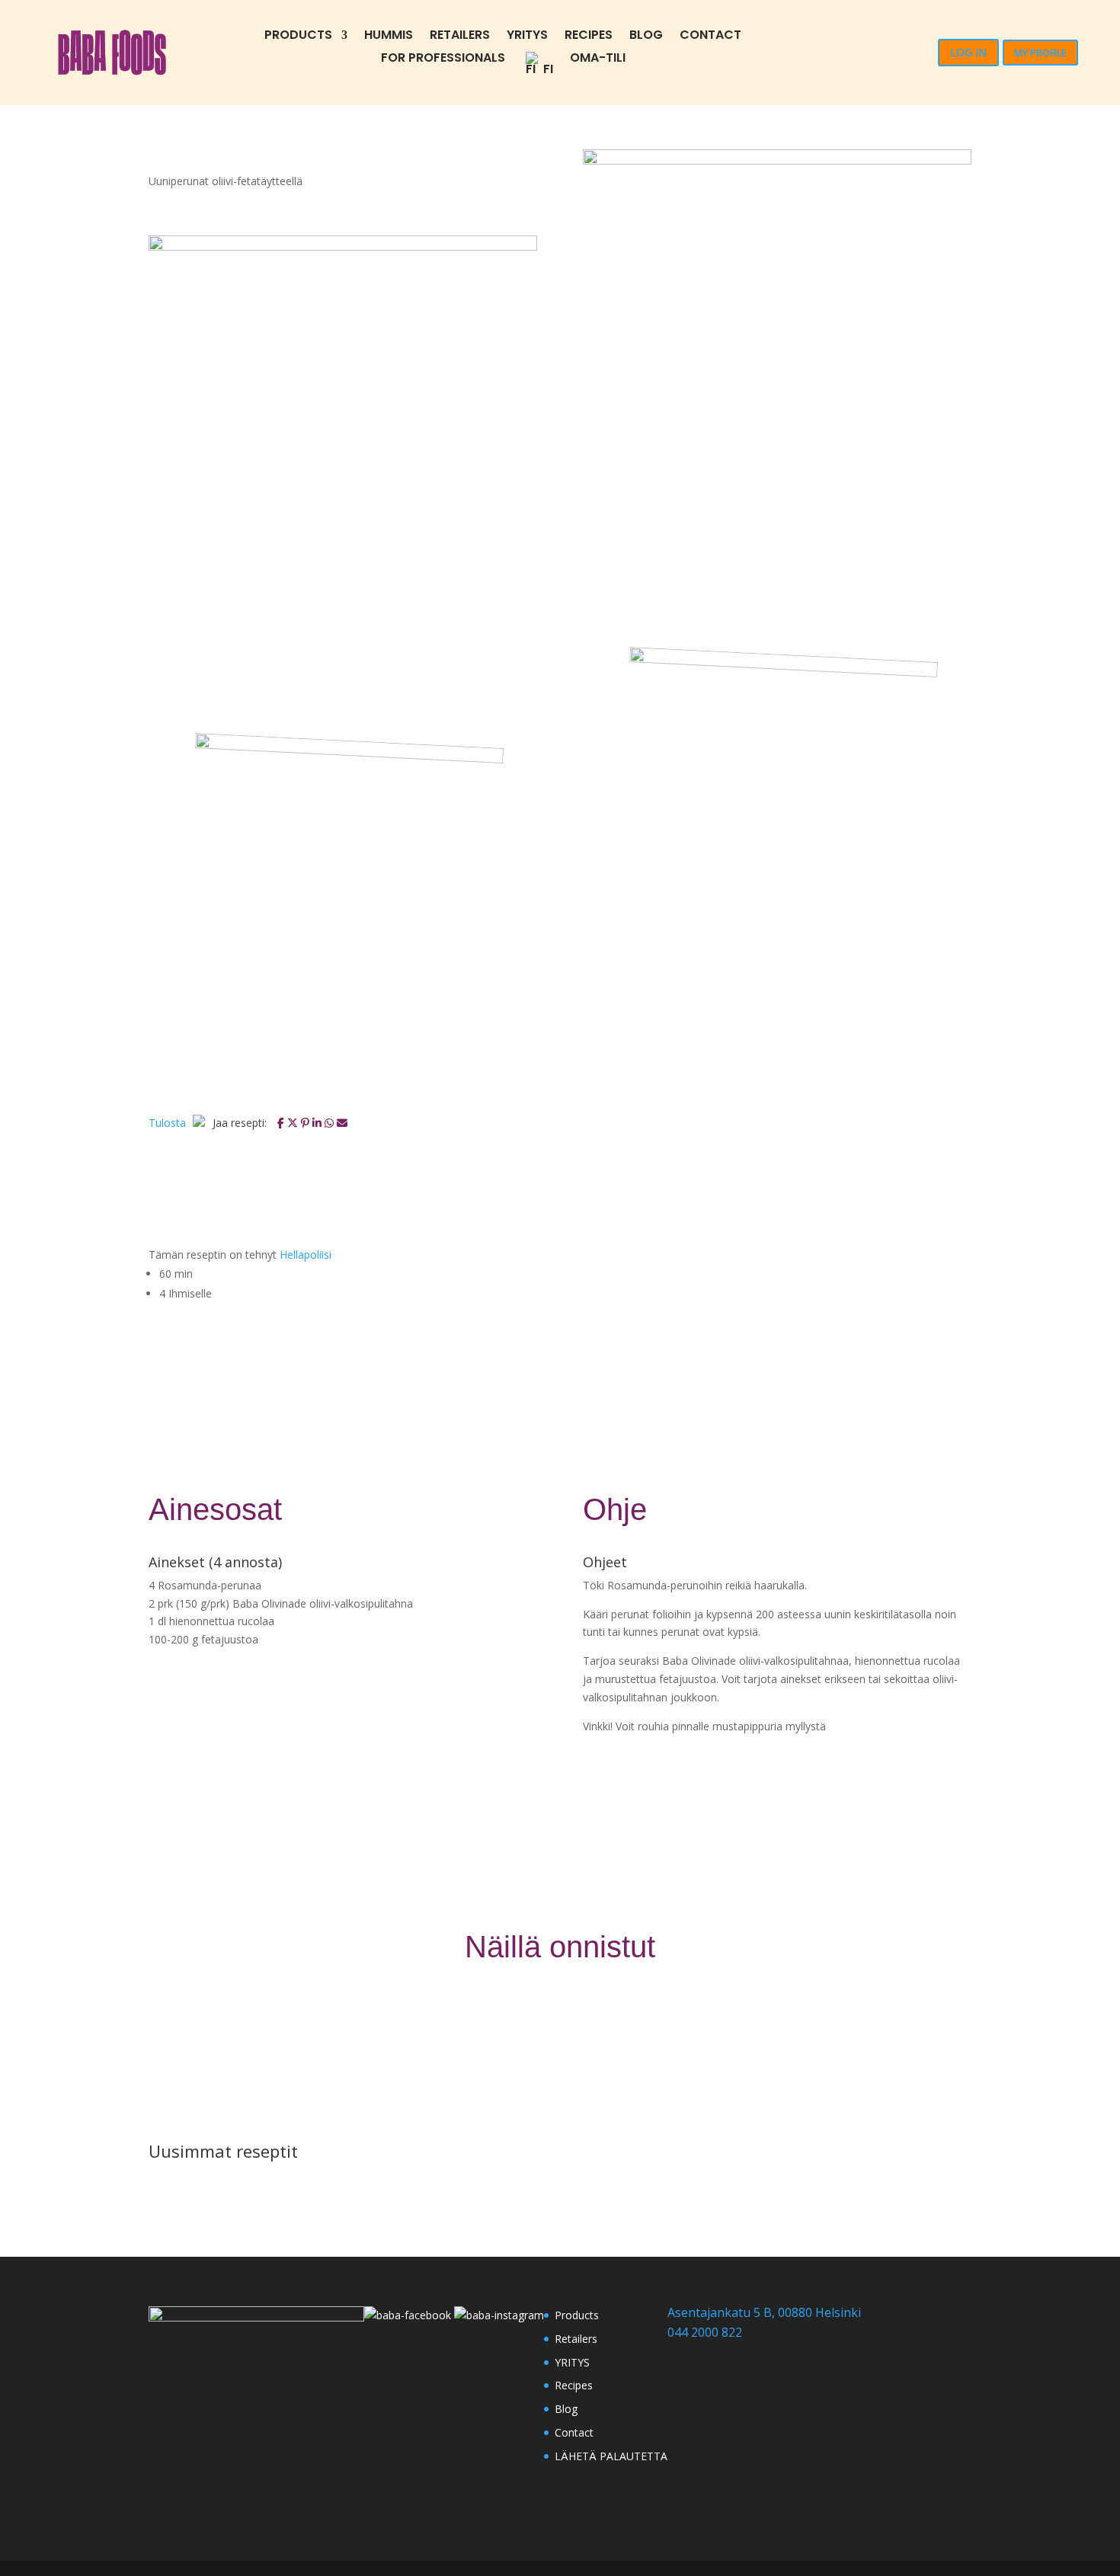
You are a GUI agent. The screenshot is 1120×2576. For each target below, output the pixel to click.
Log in (968, 52)
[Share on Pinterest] (307, 1123)
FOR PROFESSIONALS (443, 59)
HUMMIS (389, 37)
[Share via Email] (342, 1123)
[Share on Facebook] (282, 1123)
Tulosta (169, 1123)
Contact (710, 37)
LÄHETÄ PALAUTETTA (611, 2456)
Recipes (589, 37)
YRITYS (527, 37)
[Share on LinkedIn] (318, 1123)
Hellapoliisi (306, 1254)
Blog (646, 37)
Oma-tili (598, 59)
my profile (1040, 53)
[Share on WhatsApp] (331, 1123)
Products (298, 37)
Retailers (460, 37)
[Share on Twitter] (294, 1123)
